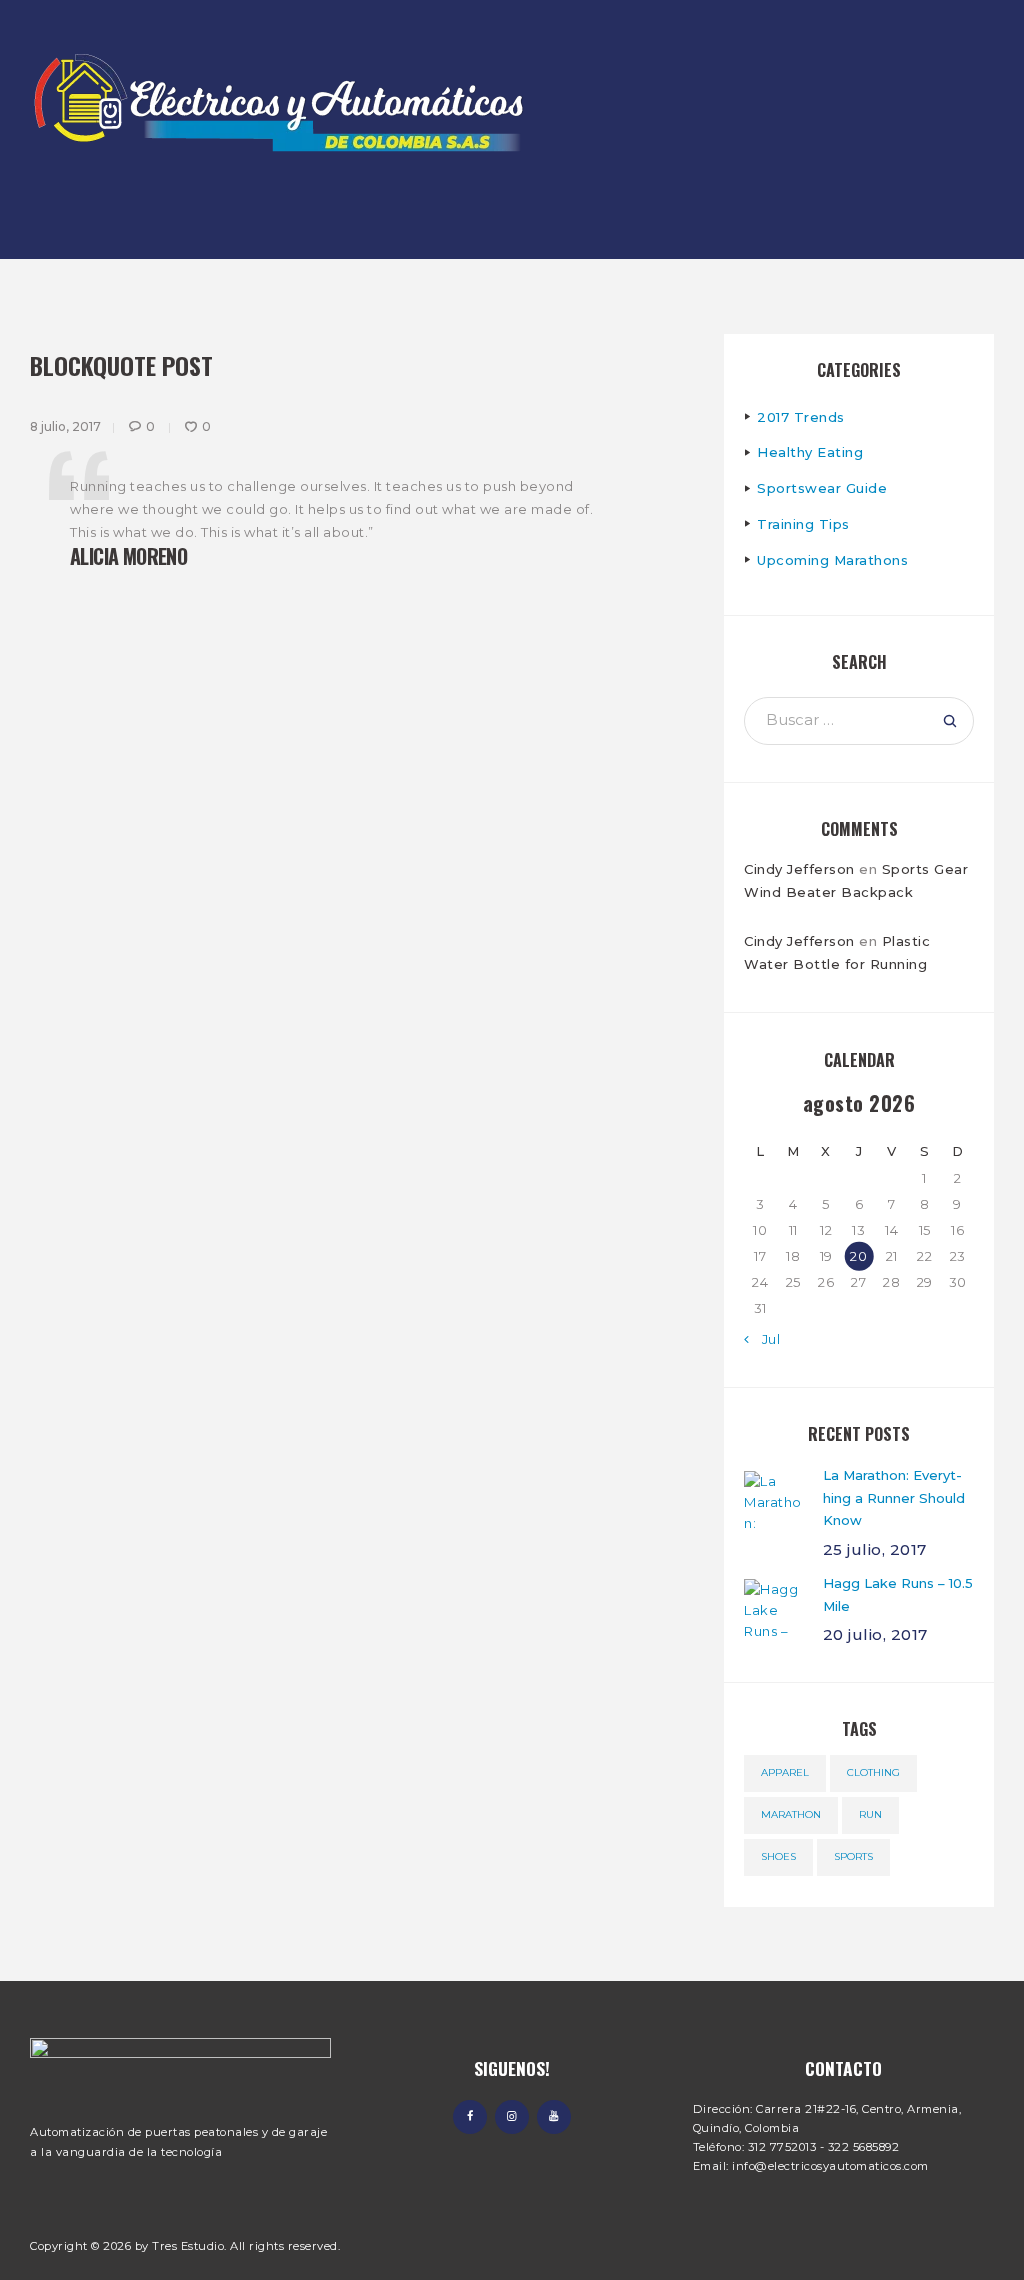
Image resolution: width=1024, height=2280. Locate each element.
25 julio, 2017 (875, 1549)
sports (853, 1856)
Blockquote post (121, 365)
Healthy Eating (810, 452)
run (870, 1814)
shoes (778, 1856)
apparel (785, 1772)
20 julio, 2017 (875, 1634)
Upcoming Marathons (832, 560)
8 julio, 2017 (65, 426)
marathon (791, 1814)
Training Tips (803, 524)
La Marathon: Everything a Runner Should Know (894, 1498)
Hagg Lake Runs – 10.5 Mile (898, 1594)
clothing (873, 1772)
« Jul (766, 1339)
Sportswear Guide (822, 488)
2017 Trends (801, 417)
